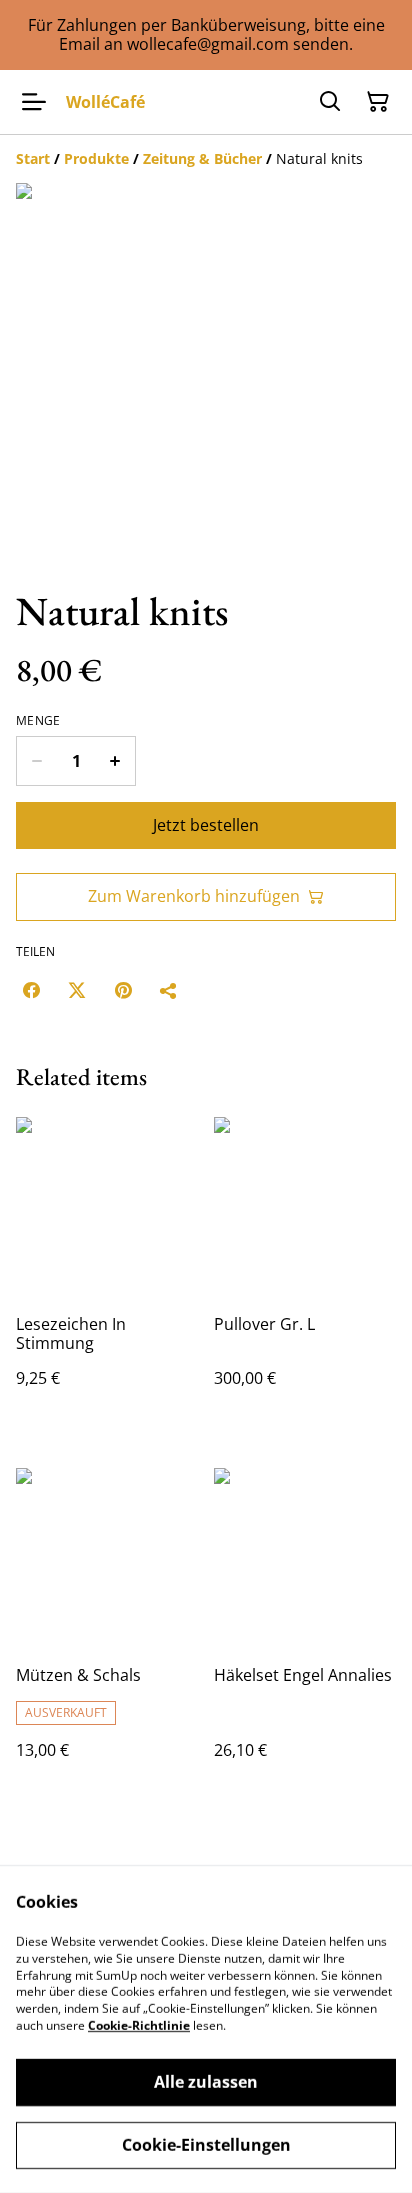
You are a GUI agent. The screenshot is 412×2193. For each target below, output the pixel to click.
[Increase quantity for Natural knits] (115, 761)
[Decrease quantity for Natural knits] (36, 761)
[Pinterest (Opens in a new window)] (123, 990)
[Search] (330, 102)
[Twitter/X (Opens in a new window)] (77, 990)
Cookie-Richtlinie (139, 2025)
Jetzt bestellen (206, 825)
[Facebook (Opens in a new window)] (31, 990)
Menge (38, 721)
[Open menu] (34, 102)
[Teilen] (169, 990)
